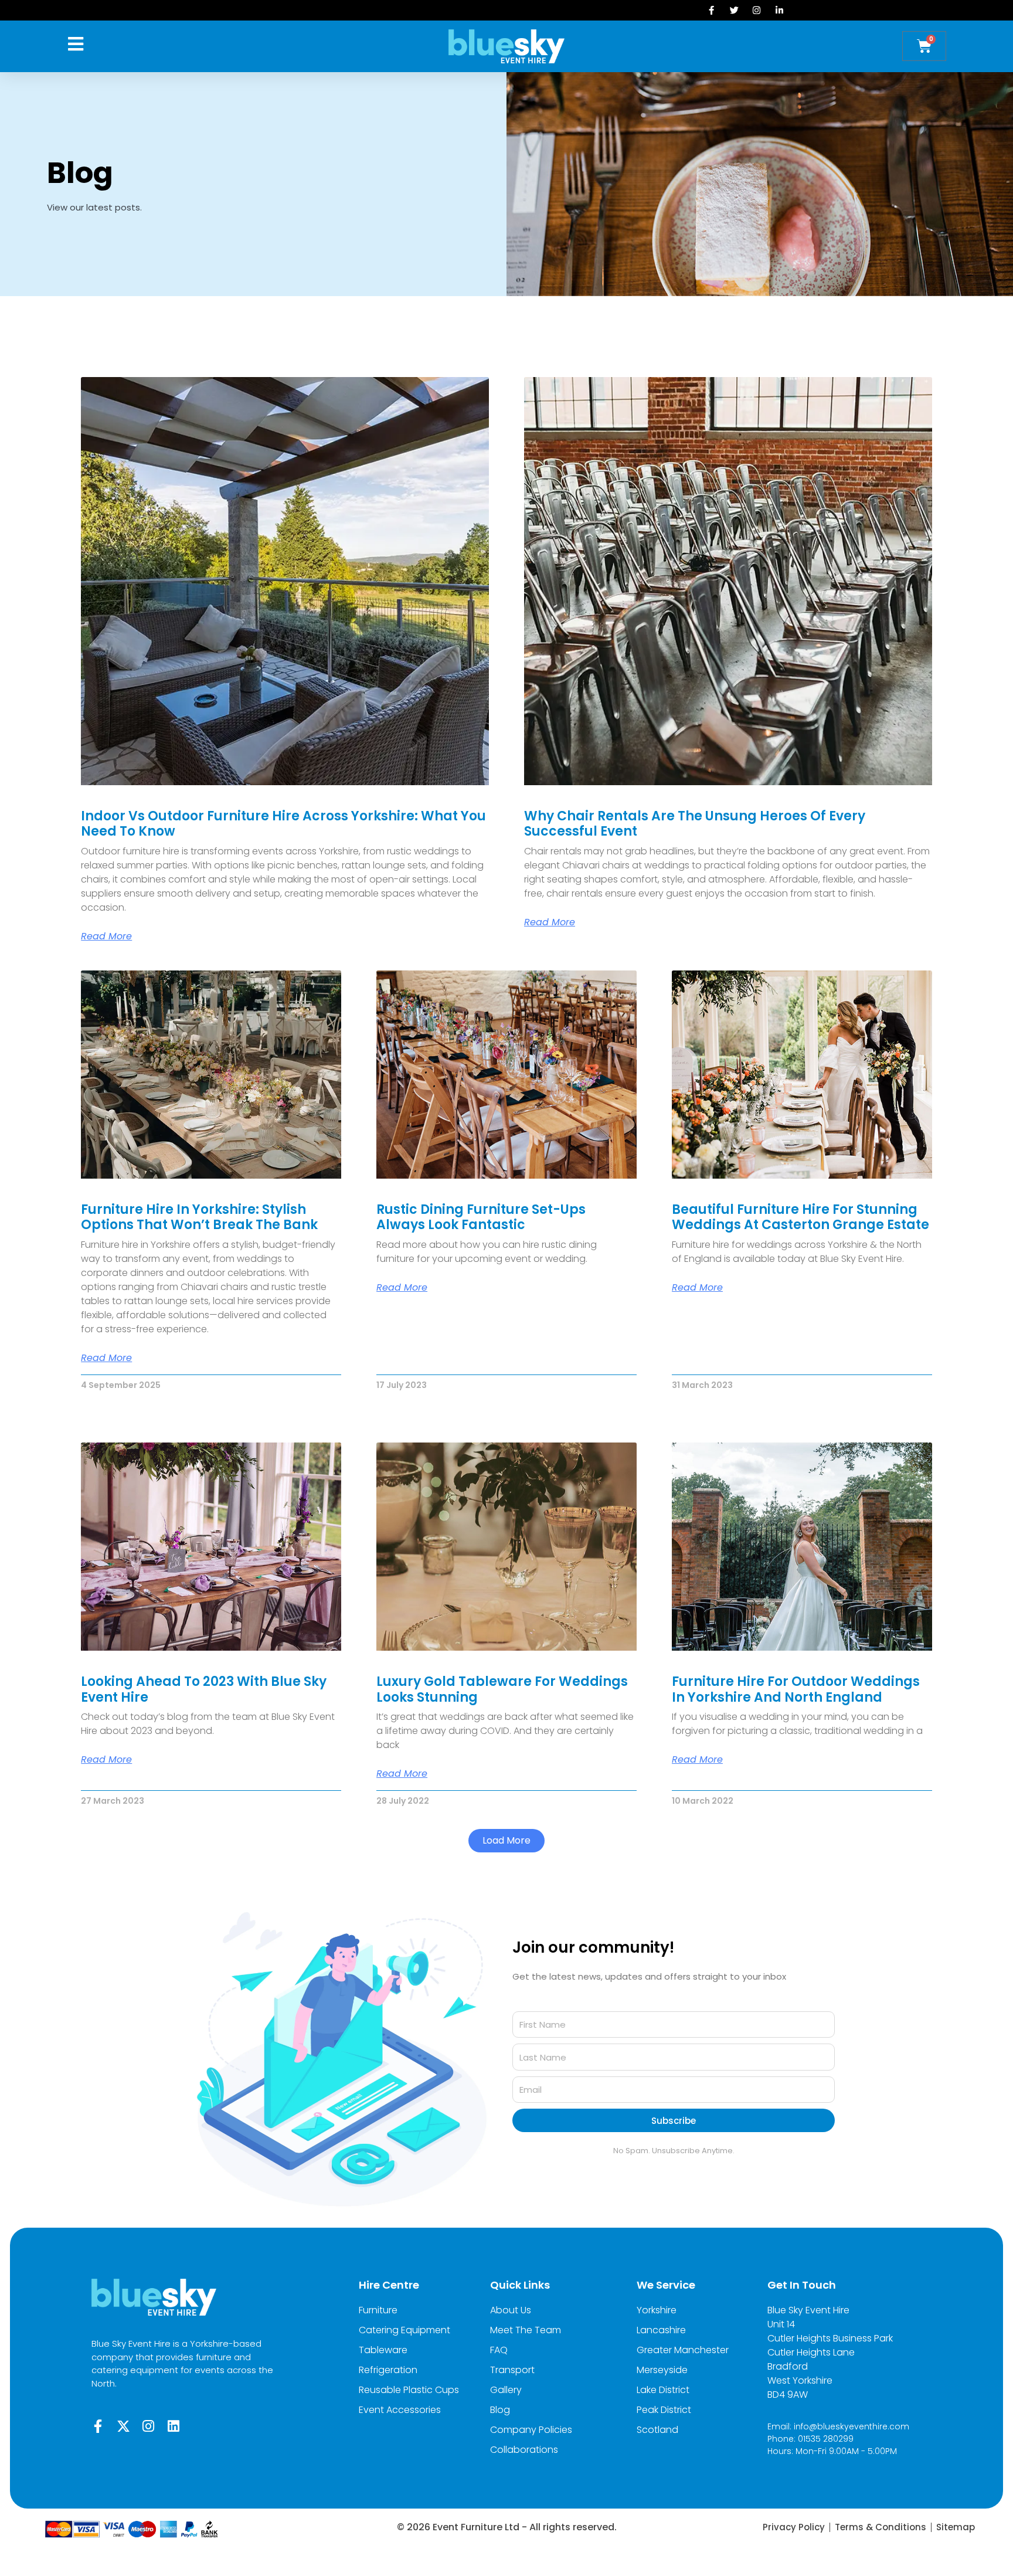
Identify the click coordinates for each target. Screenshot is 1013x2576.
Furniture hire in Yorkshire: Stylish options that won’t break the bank (199, 1217)
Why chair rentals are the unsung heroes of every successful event (695, 824)
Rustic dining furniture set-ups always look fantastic (481, 1217)
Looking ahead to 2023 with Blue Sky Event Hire (204, 1689)
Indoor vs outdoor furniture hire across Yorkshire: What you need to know (283, 824)
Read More (106, 936)
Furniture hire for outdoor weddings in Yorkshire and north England (796, 1689)
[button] (506, 1841)
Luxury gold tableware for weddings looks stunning (502, 1689)
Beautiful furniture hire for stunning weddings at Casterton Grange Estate (800, 1217)
